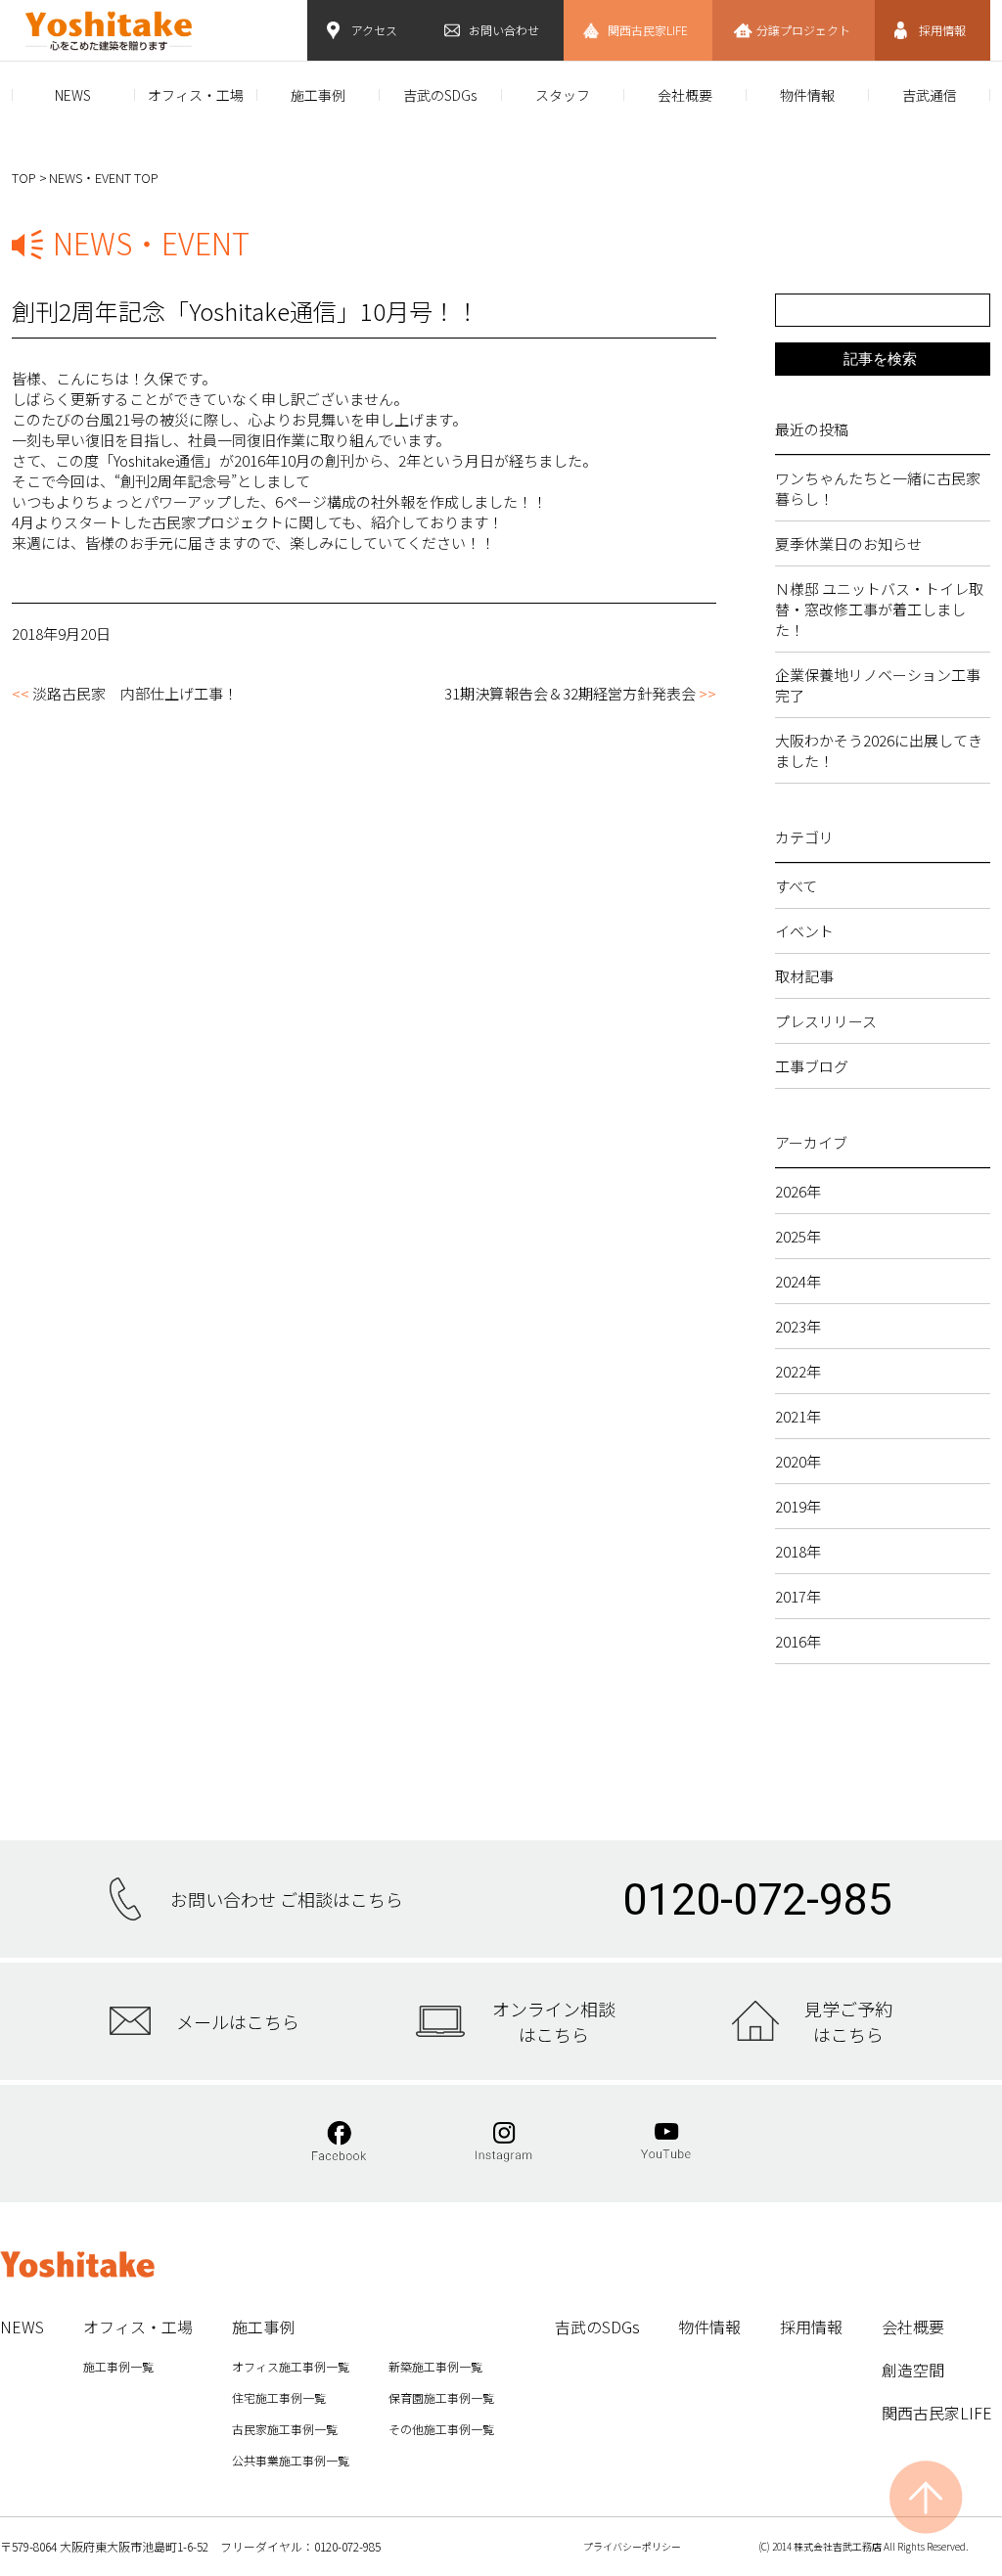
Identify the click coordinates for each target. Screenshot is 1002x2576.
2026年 (798, 1191)
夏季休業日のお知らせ (848, 543)
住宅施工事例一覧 (279, 2397)
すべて (796, 886)
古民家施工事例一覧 (285, 2429)
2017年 (798, 1596)
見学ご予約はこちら (848, 2021)
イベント (804, 931)
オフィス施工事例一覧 (291, 2366)
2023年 (798, 1326)
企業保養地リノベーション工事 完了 (883, 685)
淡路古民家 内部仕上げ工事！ (135, 693)
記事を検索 (880, 359)
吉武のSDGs (440, 95)
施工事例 (318, 95)
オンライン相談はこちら (554, 2021)
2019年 (798, 1506)
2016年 (798, 1641)
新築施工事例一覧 (435, 2366)
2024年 (798, 1281)
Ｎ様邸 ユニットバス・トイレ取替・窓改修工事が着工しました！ (879, 609)
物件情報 (807, 95)
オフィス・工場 (196, 95)
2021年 (798, 1416)
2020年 (798, 1461)
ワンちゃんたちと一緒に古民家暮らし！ (878, 488)
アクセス (374, 30)
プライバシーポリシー (632, 2546)
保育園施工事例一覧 (441, 2397)
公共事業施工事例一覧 (291, 2460)
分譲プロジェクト (803, 30)
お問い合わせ (504, 30)
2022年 (798, 1371)
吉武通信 (930, 95)
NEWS (73, 95)
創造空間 (913, 2370)
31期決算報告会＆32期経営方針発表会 (570, 693)
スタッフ (563, 95)
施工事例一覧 (118, 2366)
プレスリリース (826, 1021)
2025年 (798, 1236)
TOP (24, 178)
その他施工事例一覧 (441, 2429)
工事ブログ (812, 1066)
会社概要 (685, 95)
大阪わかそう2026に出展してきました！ (879, 750)
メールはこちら (238, 2021)
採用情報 (942, 30)
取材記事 (804, 976)
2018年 (798, 1551)
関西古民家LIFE (648, 30)
